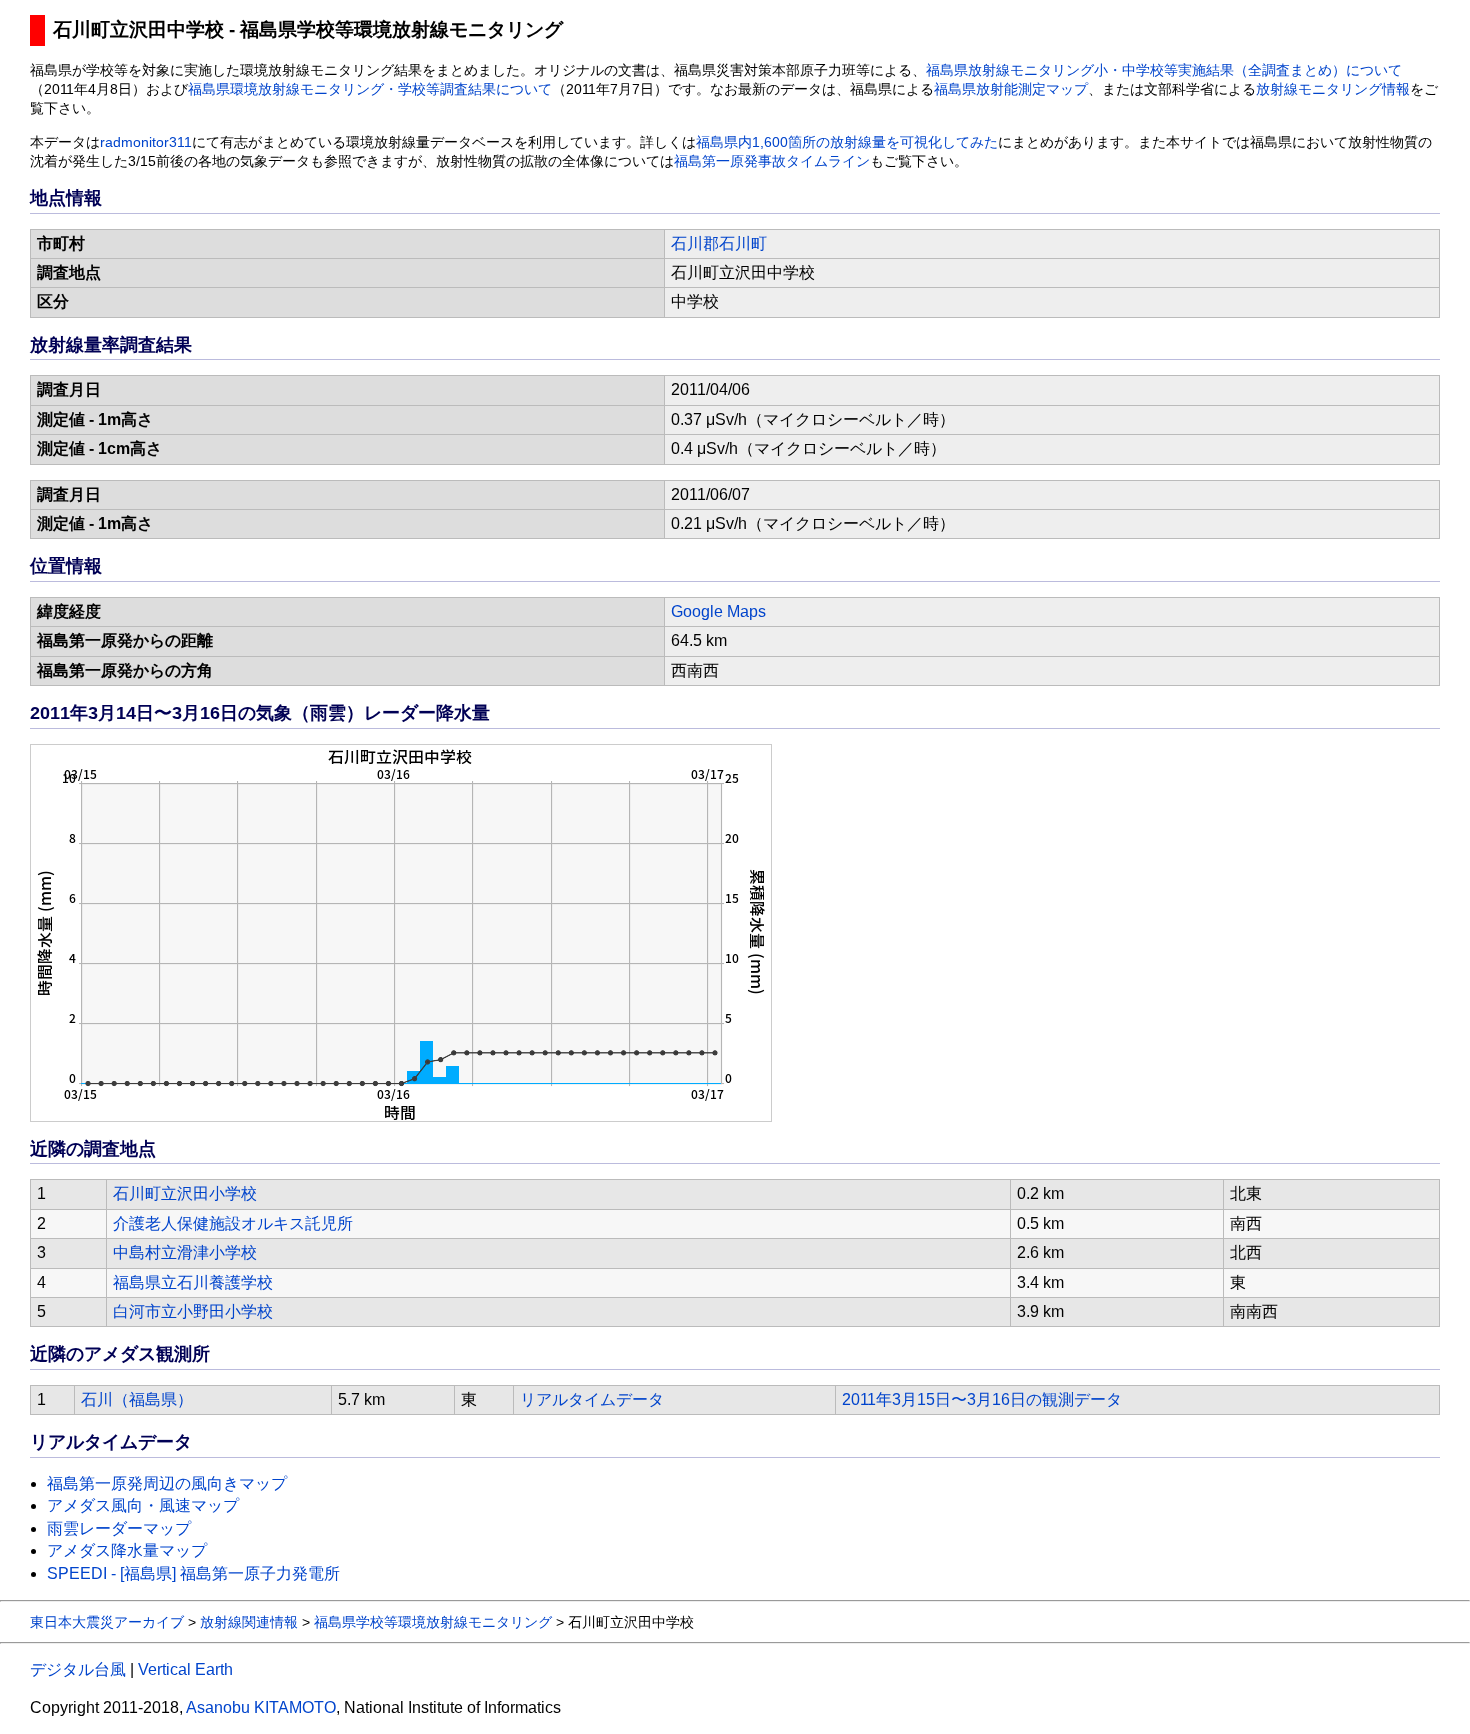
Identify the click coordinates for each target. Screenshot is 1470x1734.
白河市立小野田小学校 (193, 1311)
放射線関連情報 (249, 1622)
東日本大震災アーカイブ (107, 1622)
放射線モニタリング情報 (1333, 89)
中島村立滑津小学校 (185, 1252)
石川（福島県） (137, 1399)
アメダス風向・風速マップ (143, 1505)
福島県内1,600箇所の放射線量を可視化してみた (847, 142)
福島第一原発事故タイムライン (772, 161)
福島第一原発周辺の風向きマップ (167, 1483)
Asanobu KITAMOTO (261, 1707)
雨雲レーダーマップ (119, 1528)
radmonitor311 (146, 142)
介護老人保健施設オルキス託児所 (233, 1223)
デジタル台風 (78, 1669)
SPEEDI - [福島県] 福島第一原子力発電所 (193, 1573)
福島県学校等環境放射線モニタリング (433, 1622)
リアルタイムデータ (592, 1399)
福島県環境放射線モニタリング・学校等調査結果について (370, 89)
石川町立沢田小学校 (185, 1193)
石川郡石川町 (719, 243)
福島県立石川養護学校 (193, 1282)
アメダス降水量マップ (127, 1550)
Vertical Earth (185, 1669)
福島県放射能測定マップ (1011, 89)
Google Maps (718, 611)
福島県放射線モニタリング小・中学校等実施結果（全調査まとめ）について (1164, 70)
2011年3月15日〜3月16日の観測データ (982, 1399)
